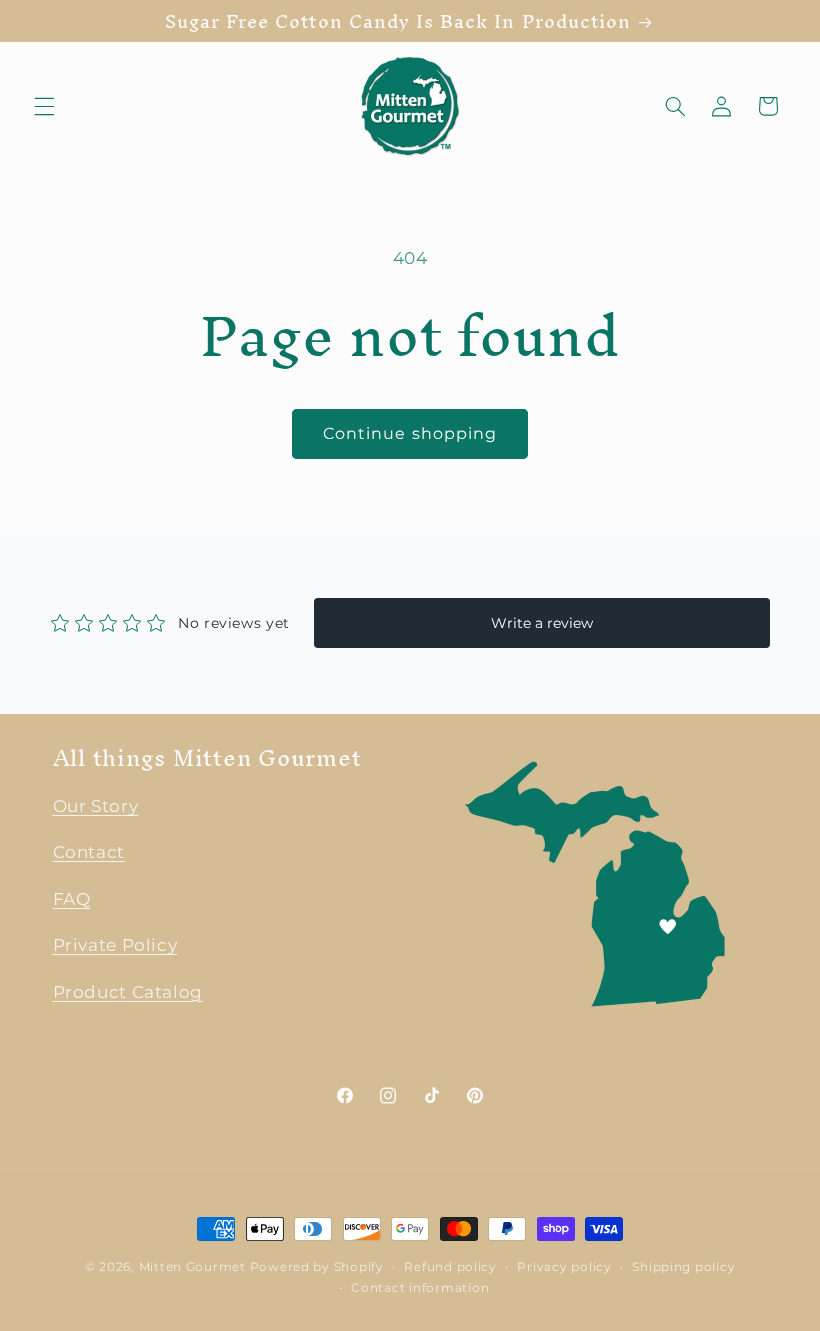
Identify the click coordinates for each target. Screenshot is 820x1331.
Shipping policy (683, 1267)
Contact (89, 852)
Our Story (96, 806)
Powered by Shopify (317, 1267)
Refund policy (450, 1267)
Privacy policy (564, 1267)
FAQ (72, 899)
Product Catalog (128, 992)
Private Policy (115, 945)
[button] (44, 106)
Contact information (420, 1288)
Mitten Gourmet (192, 1267)
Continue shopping (410, 433)
